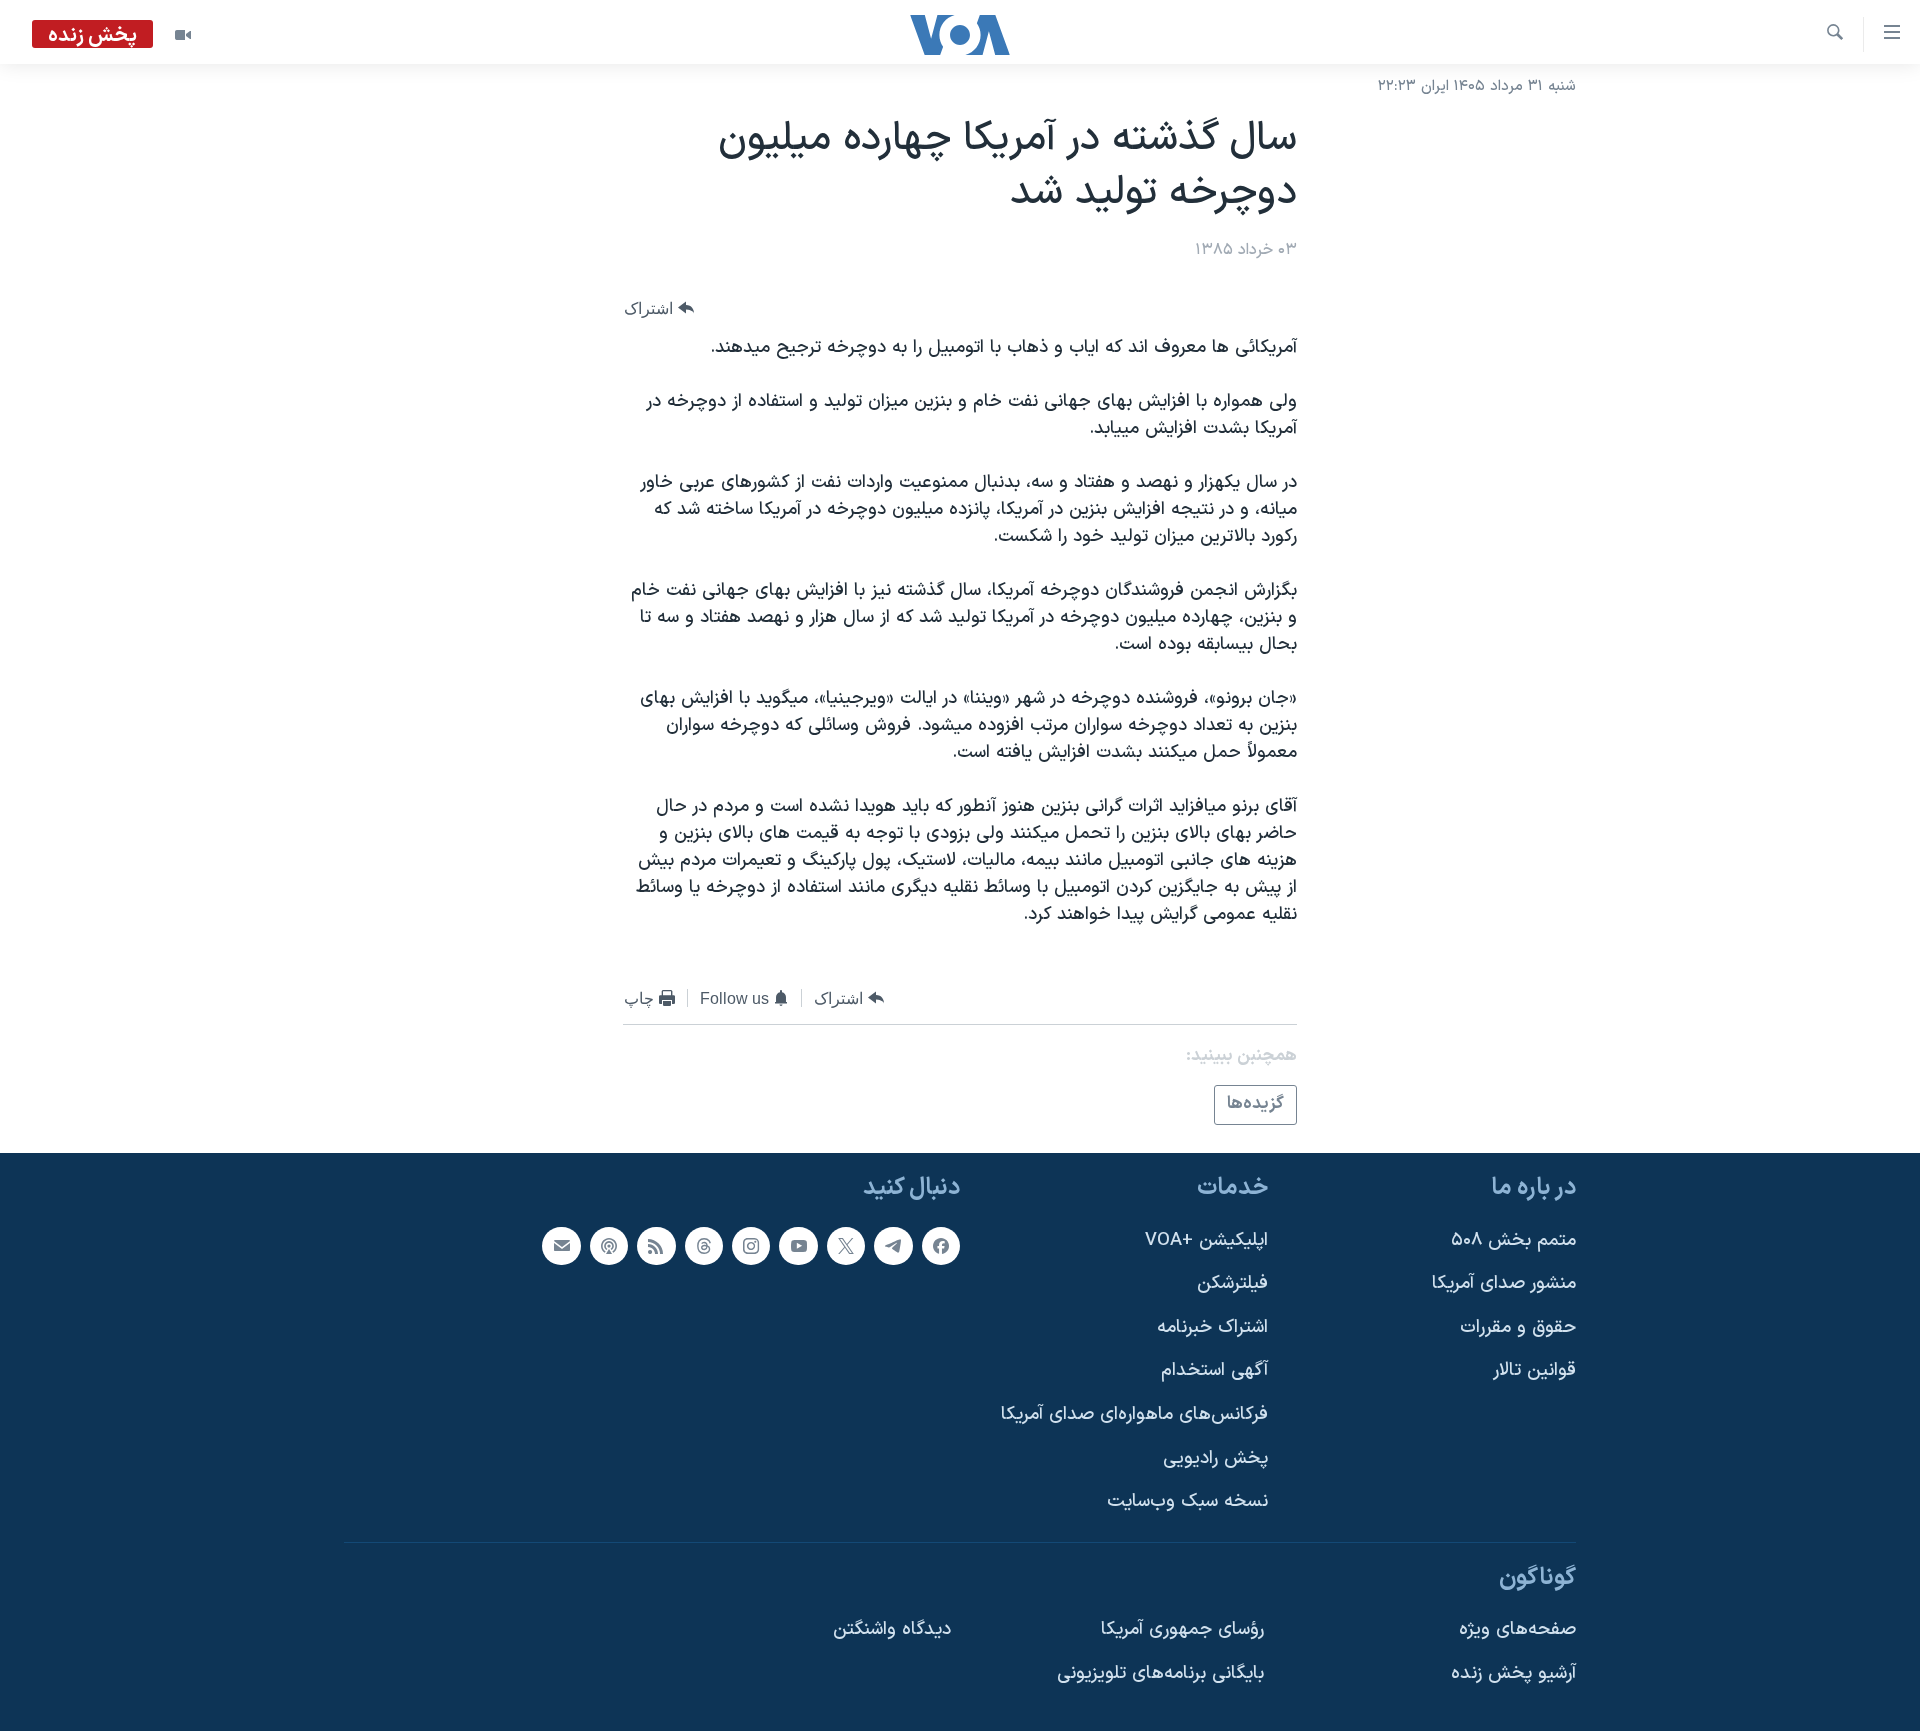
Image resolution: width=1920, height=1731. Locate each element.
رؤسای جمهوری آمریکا (1182, 1629)
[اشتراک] (561, 1245)
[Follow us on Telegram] (893, 1245)
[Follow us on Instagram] (751, 1245)
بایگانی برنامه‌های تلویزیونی (1160, 1673)
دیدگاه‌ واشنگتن (892, 1629)
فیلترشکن (1232, 1283)
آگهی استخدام (1214, 1370)
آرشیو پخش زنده (1513, 1673)
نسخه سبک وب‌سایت (1187, 1501)
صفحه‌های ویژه (1517, 1629)
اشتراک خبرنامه (1212, 1326)
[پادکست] (609, 1245)
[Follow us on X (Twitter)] (846, 1245)
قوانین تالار (1534, 1370)
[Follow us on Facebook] (941, 1245)
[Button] (659, 308)
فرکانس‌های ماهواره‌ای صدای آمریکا (1134, 1414)
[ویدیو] (183, 35)
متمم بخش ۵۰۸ (1513, 1239)
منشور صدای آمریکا (1504, 1283)
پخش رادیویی (1215, 1457)
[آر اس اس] (656, 1245)
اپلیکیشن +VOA (1206, 1239)
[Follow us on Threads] (704, 1245)
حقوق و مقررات (1518, 1326)
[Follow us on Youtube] (798, 1245)
